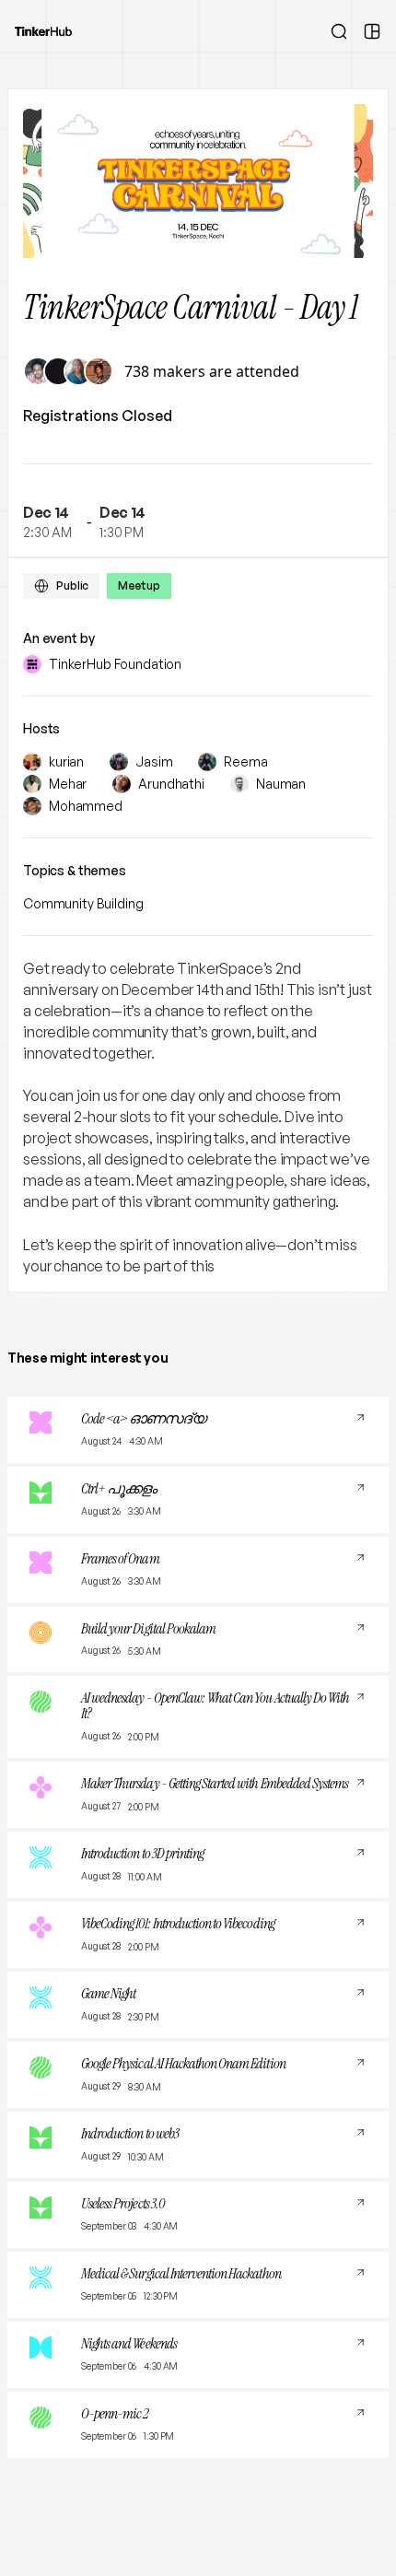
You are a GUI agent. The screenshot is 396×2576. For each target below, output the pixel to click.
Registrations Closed (98, 416)
